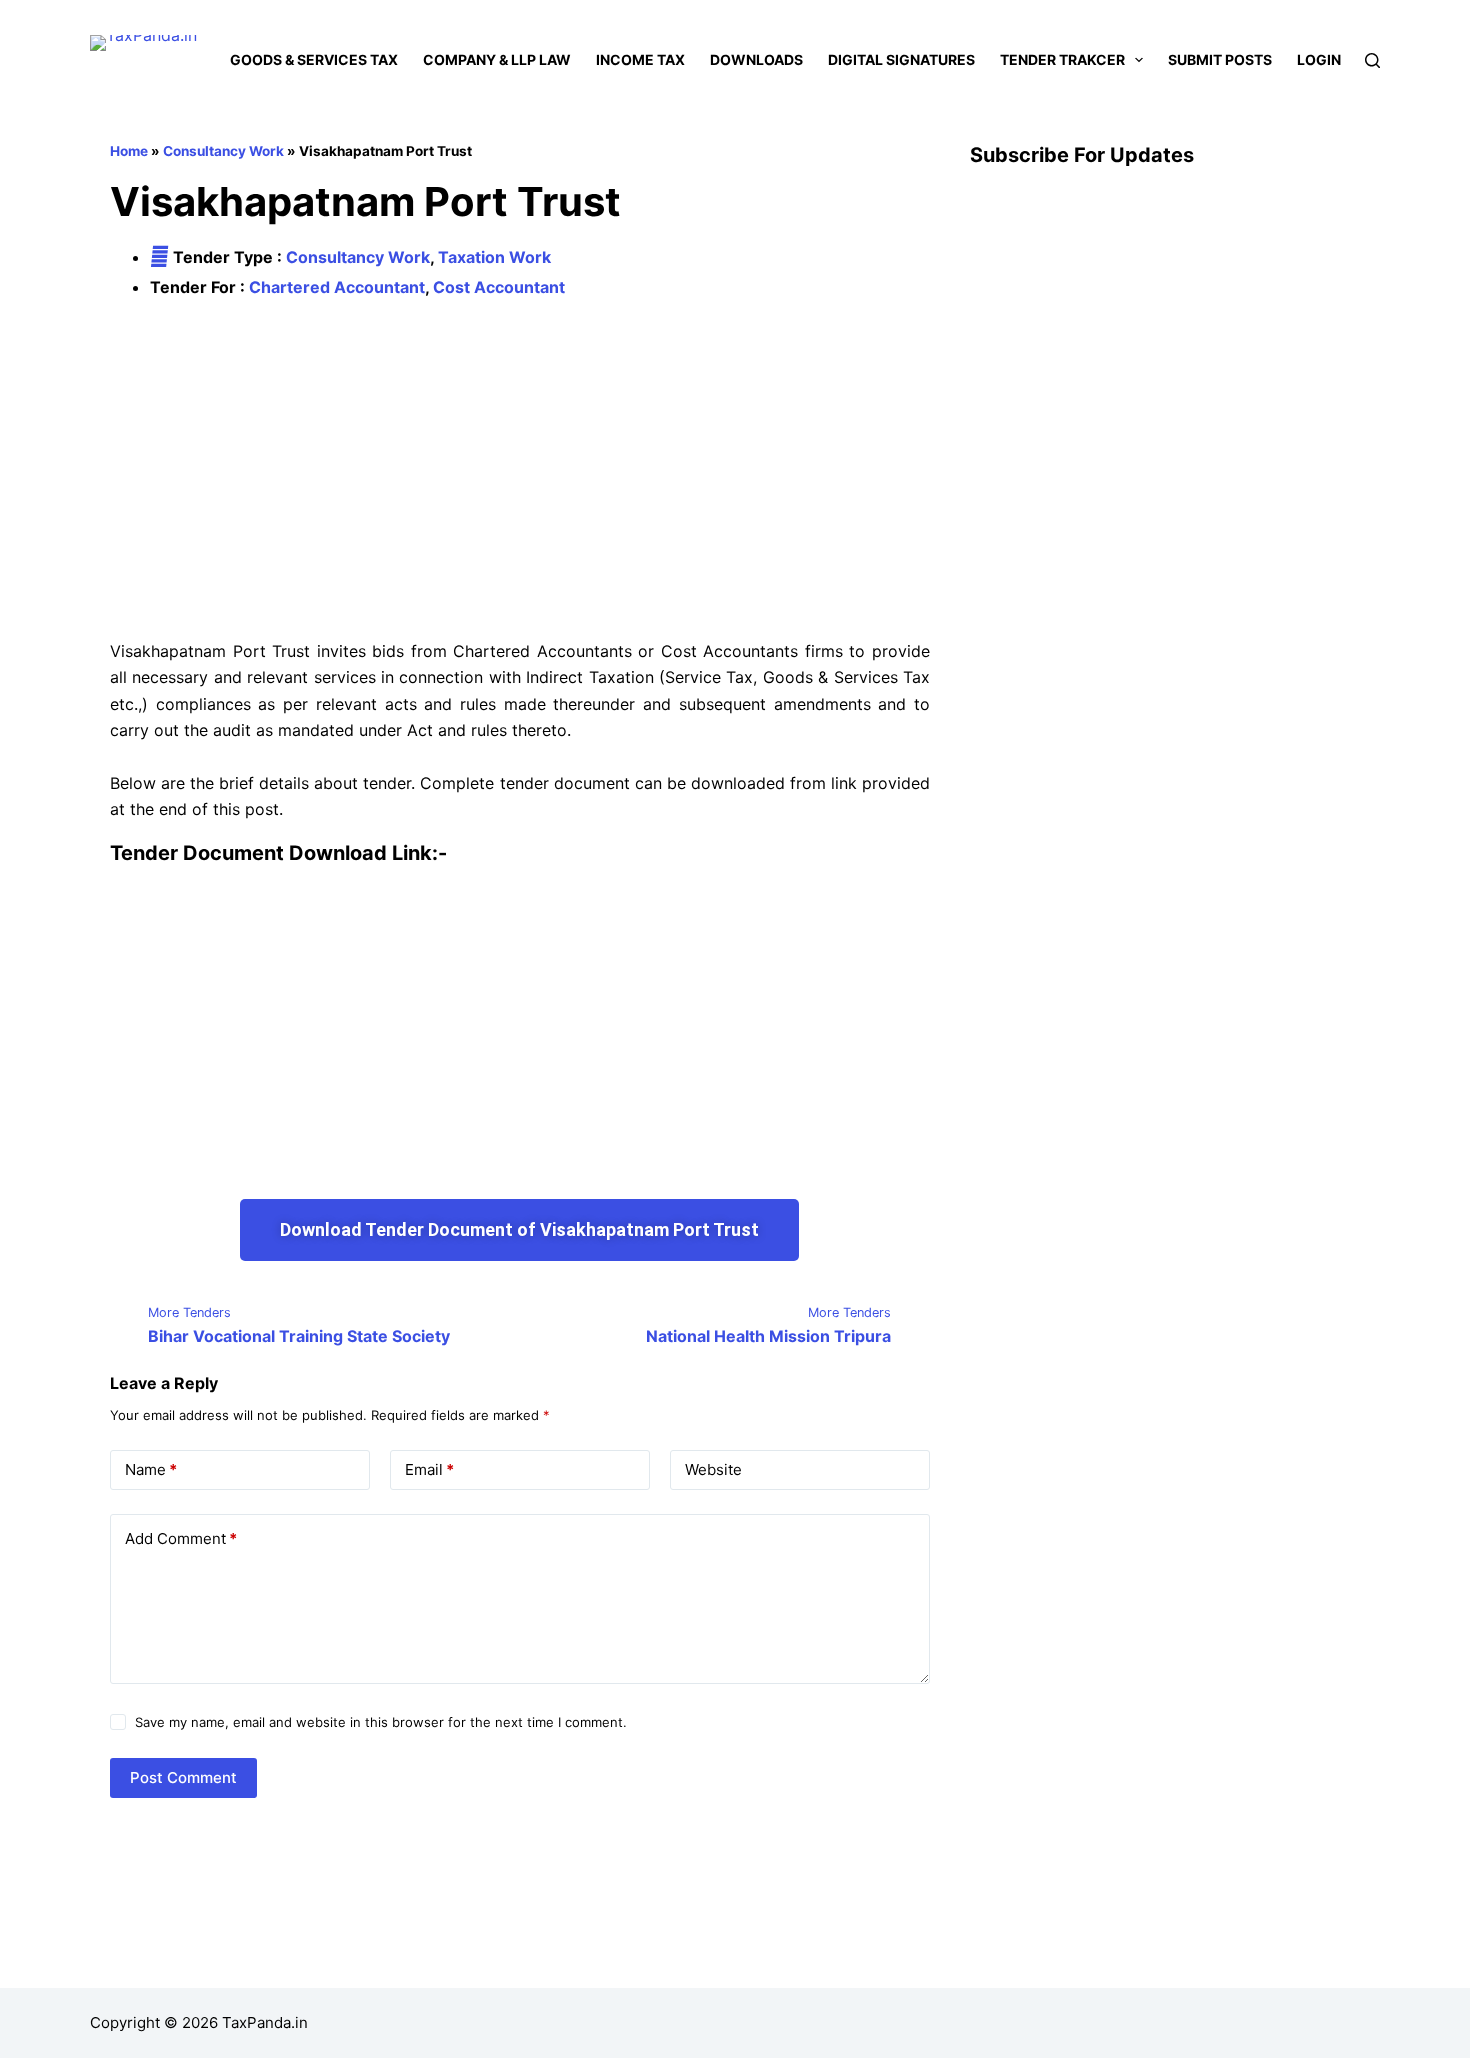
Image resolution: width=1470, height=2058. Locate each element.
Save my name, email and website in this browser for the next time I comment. (381, 1722)
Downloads (756, 59)
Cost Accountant (499, 287)
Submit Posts (1220, 59)
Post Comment (183, 1777)
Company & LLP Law (497, 59)
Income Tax (640, 59)
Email (429, 1469)
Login (1319, 59)
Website (713, 1469)
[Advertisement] (520, 470)
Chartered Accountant (337, 287)
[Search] (1372, 60)
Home (129, 151)
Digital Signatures (901, 59)
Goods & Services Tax (314, 59)
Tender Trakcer (1062, 59)
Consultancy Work (223, 151)
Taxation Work (494, 257)
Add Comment (181, 1538)
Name (151, 1469)
